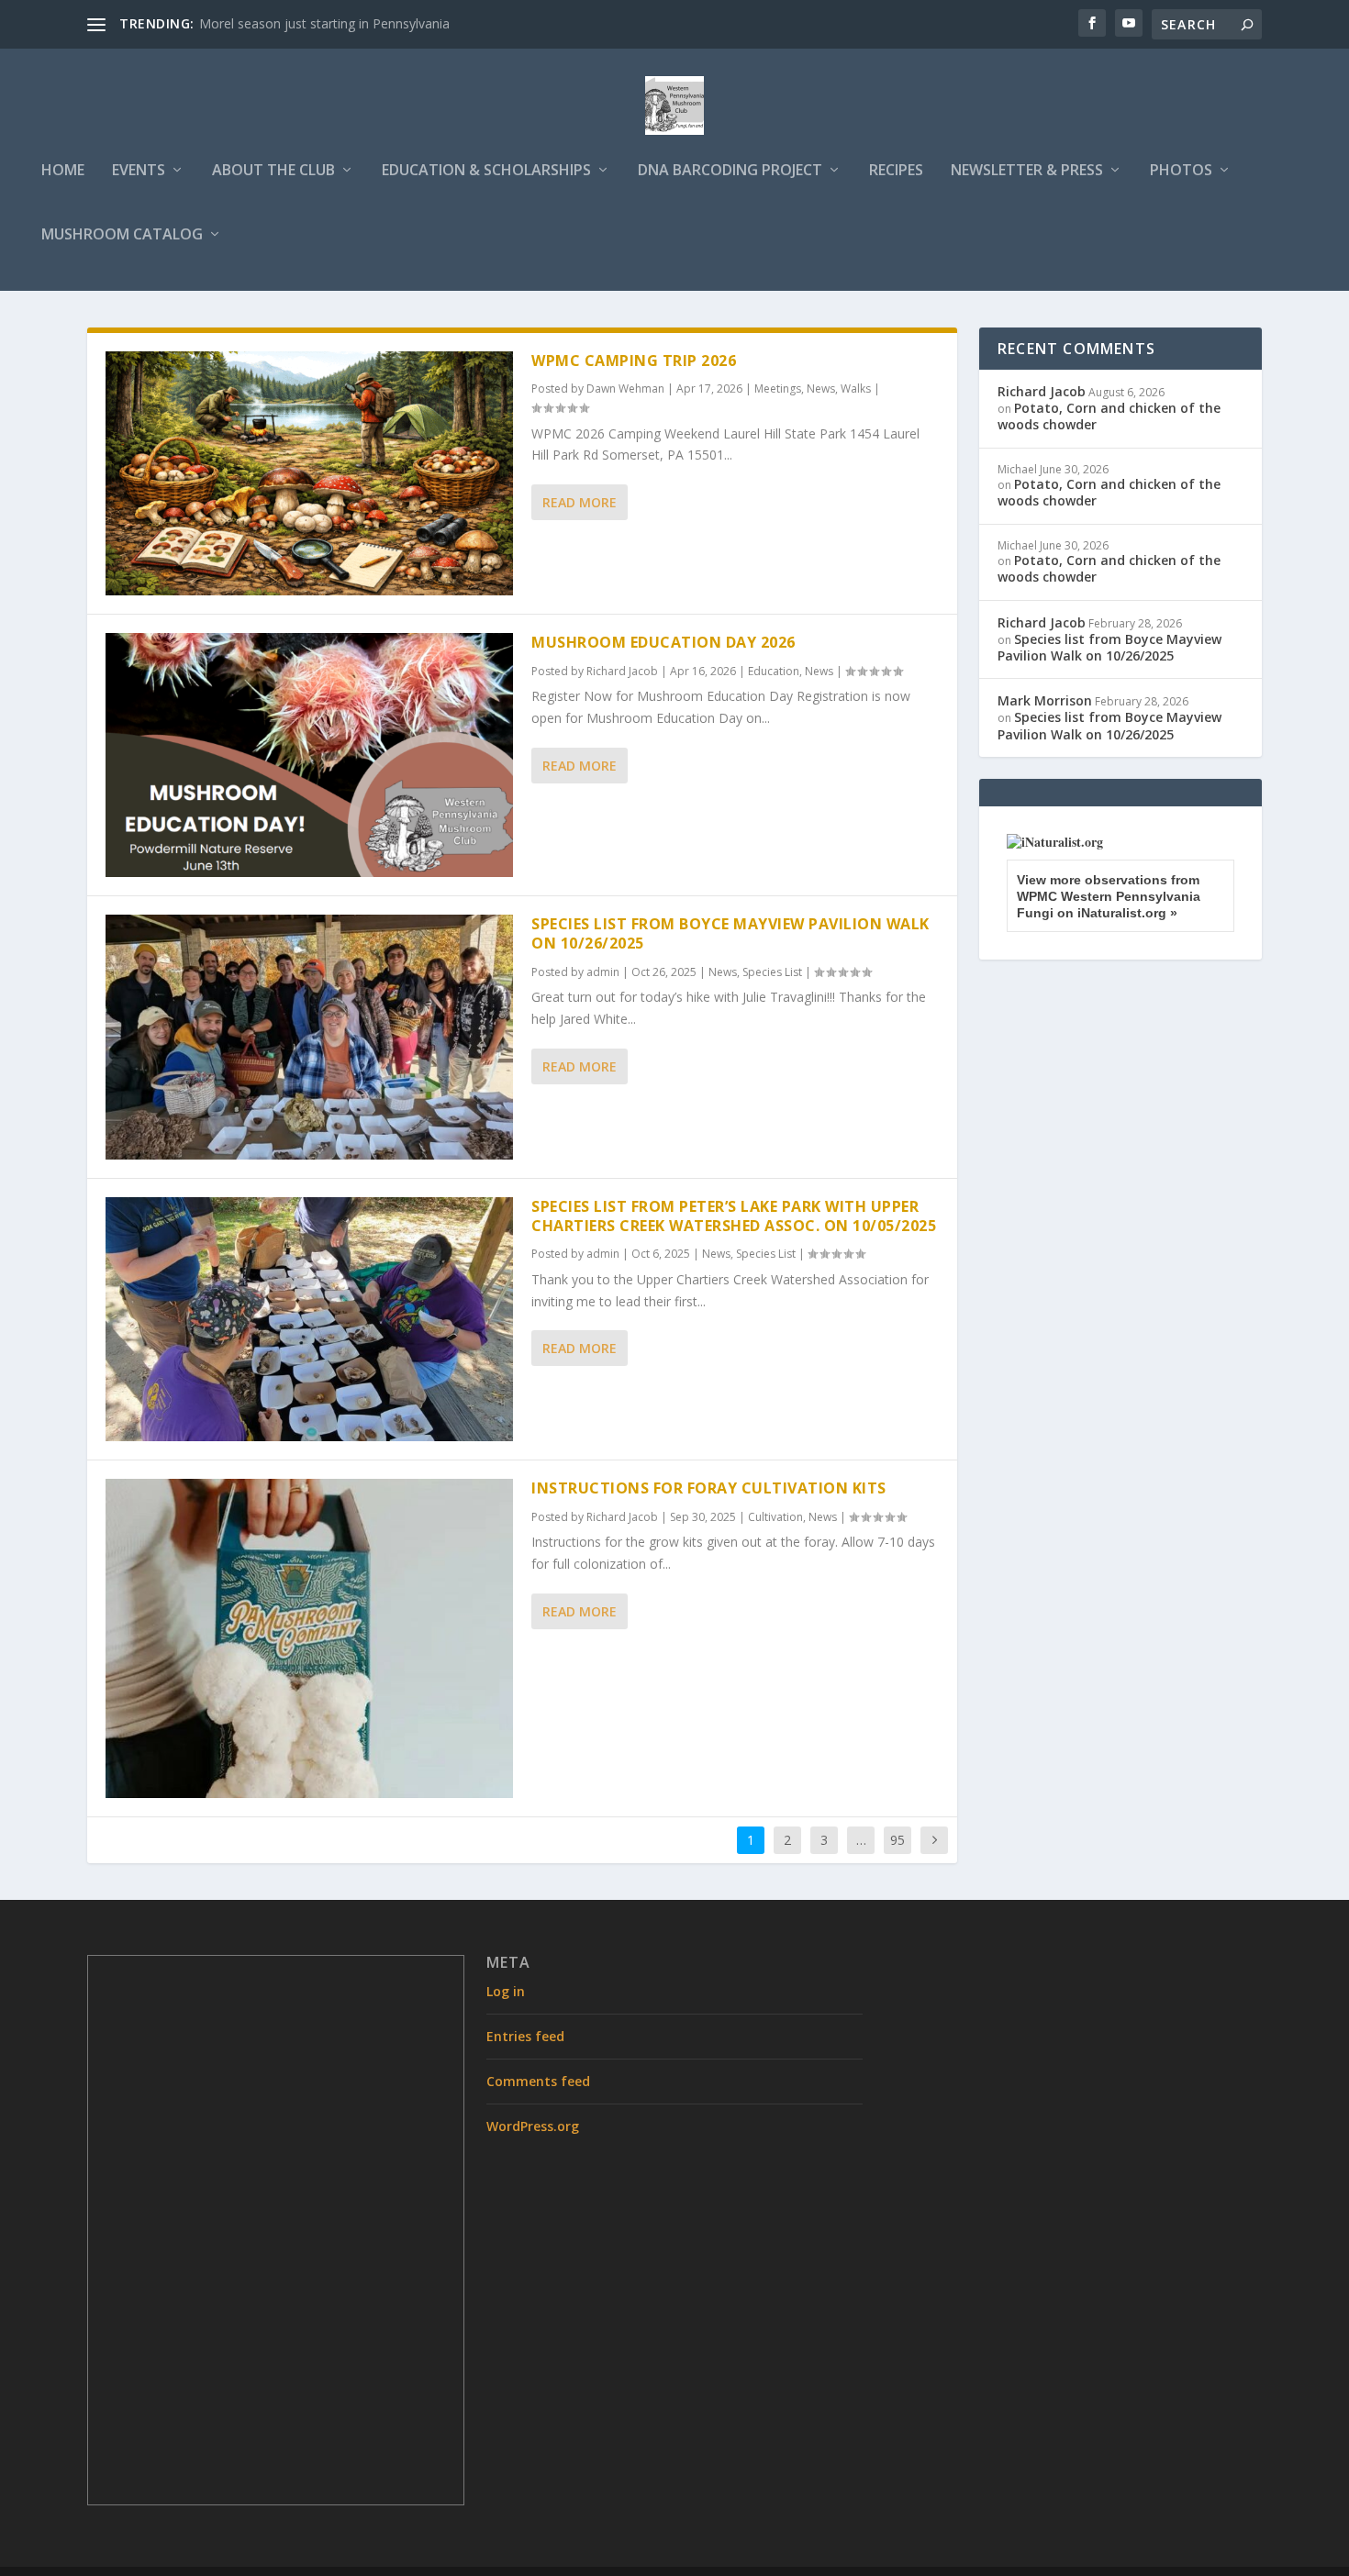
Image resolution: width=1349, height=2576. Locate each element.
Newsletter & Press (1027, 171)
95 (897, 1840)
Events (139, 171)
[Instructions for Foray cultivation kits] (309, 1638)
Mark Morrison (1045, 700)
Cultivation (775, 1517)
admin (603, 972)
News (821, 389)
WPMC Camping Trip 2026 (634, 361)
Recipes (896, 171)
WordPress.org (533, 2126)
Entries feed (525, 2036)
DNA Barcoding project (730, 171)
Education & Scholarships (486, 171)
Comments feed (538, 2081)
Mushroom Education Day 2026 (663, 642)
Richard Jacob (622, 671)
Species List (772, 972)
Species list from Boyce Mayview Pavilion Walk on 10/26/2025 (730, 933)
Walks (856, 389)
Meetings (778, 389)
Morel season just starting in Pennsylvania (324, 23)
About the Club (273, 171)
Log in (506, 1991)
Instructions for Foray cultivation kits (709, 1488)
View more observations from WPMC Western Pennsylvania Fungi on (1109, 896)
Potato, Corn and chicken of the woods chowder (1109, 416)
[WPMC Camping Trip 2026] (309, 473)
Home (63, 171)
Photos (1181, 171)
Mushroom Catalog (122, 235)
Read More (580, 502)
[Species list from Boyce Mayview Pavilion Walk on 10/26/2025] (309, 1037)
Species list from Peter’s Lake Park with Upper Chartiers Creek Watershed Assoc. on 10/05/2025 (734, 1216)
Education (774, 671)
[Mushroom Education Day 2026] (309, 755)
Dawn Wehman (625, 389)
